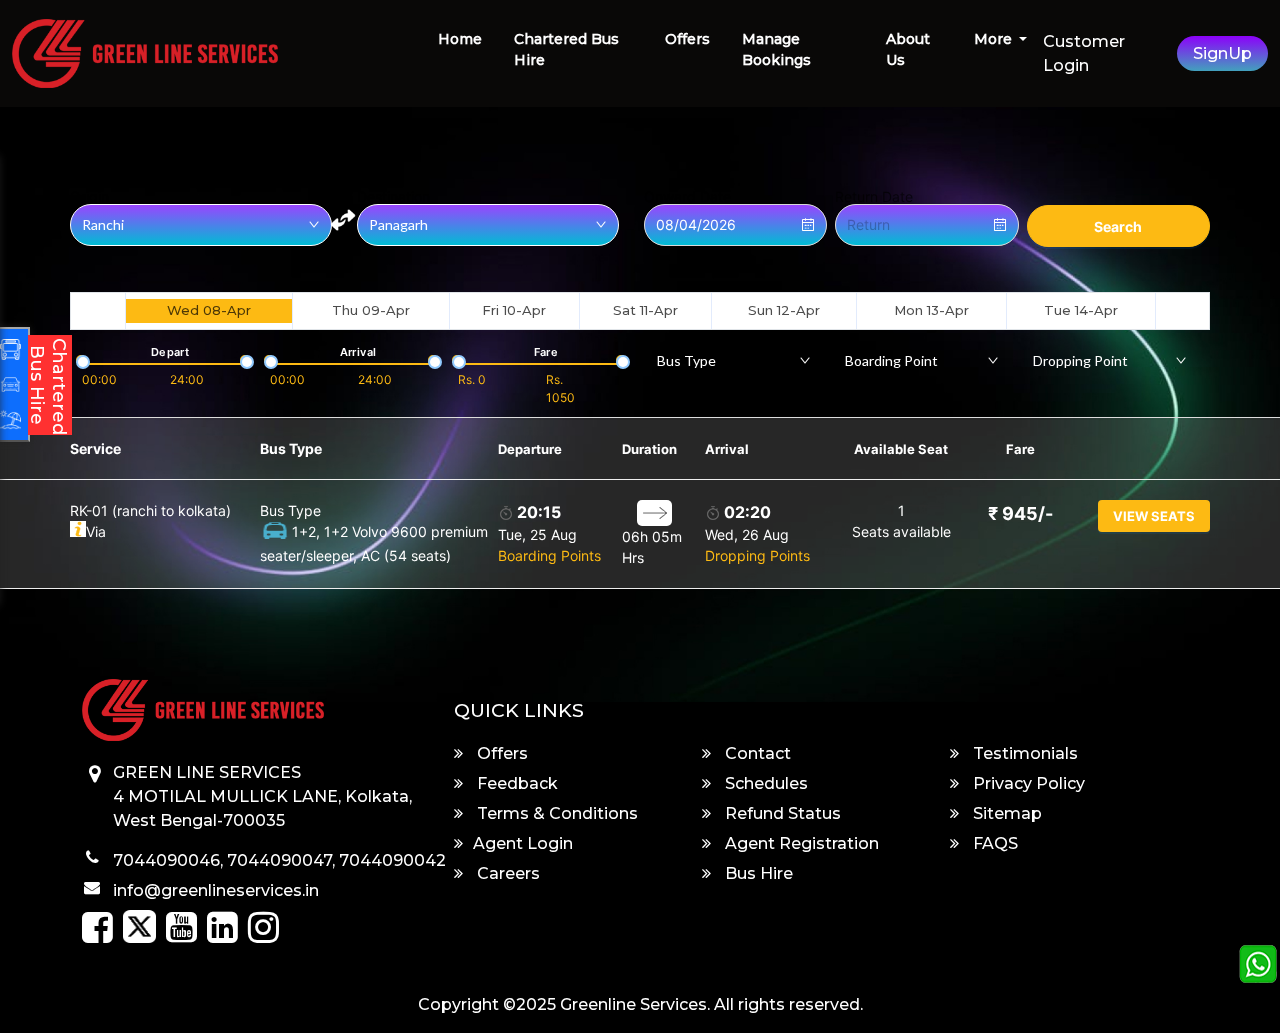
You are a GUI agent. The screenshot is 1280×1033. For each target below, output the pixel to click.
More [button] (995, 39)
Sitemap (1005, 813)
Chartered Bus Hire (566, 49)
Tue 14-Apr (1081, 310)
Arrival (727, 449)
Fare (1020, 449)
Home (460, 39)
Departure (530, 449)
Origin (89, 197)
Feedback (515, 783)
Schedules (764, 783)
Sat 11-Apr (645, 310)
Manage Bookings (776, 49)
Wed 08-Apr (209, 310)
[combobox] (734, 360)
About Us (908, 49)
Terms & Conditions (555, 813)
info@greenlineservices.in (216, 890)
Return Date (874, 197)
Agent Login (523, 843)
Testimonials (1023, 753)
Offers (687, 39)
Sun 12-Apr (784, 310)
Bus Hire (757, 873)
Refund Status (781, 813)
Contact (756, 753)
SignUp (1222, 53)
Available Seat (901, 449)
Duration (649, 449)
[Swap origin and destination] (343, 220)
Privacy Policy (1027, 783)
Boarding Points (549, 555)
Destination (393, 197)
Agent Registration (800, 843)
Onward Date (687, 197)
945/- (1020, 513)
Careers (506, 873)
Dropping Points (757, 555)
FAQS (993, 843)
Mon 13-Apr (931, 310)
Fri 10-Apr (514, 310)
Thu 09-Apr (371, 310)
